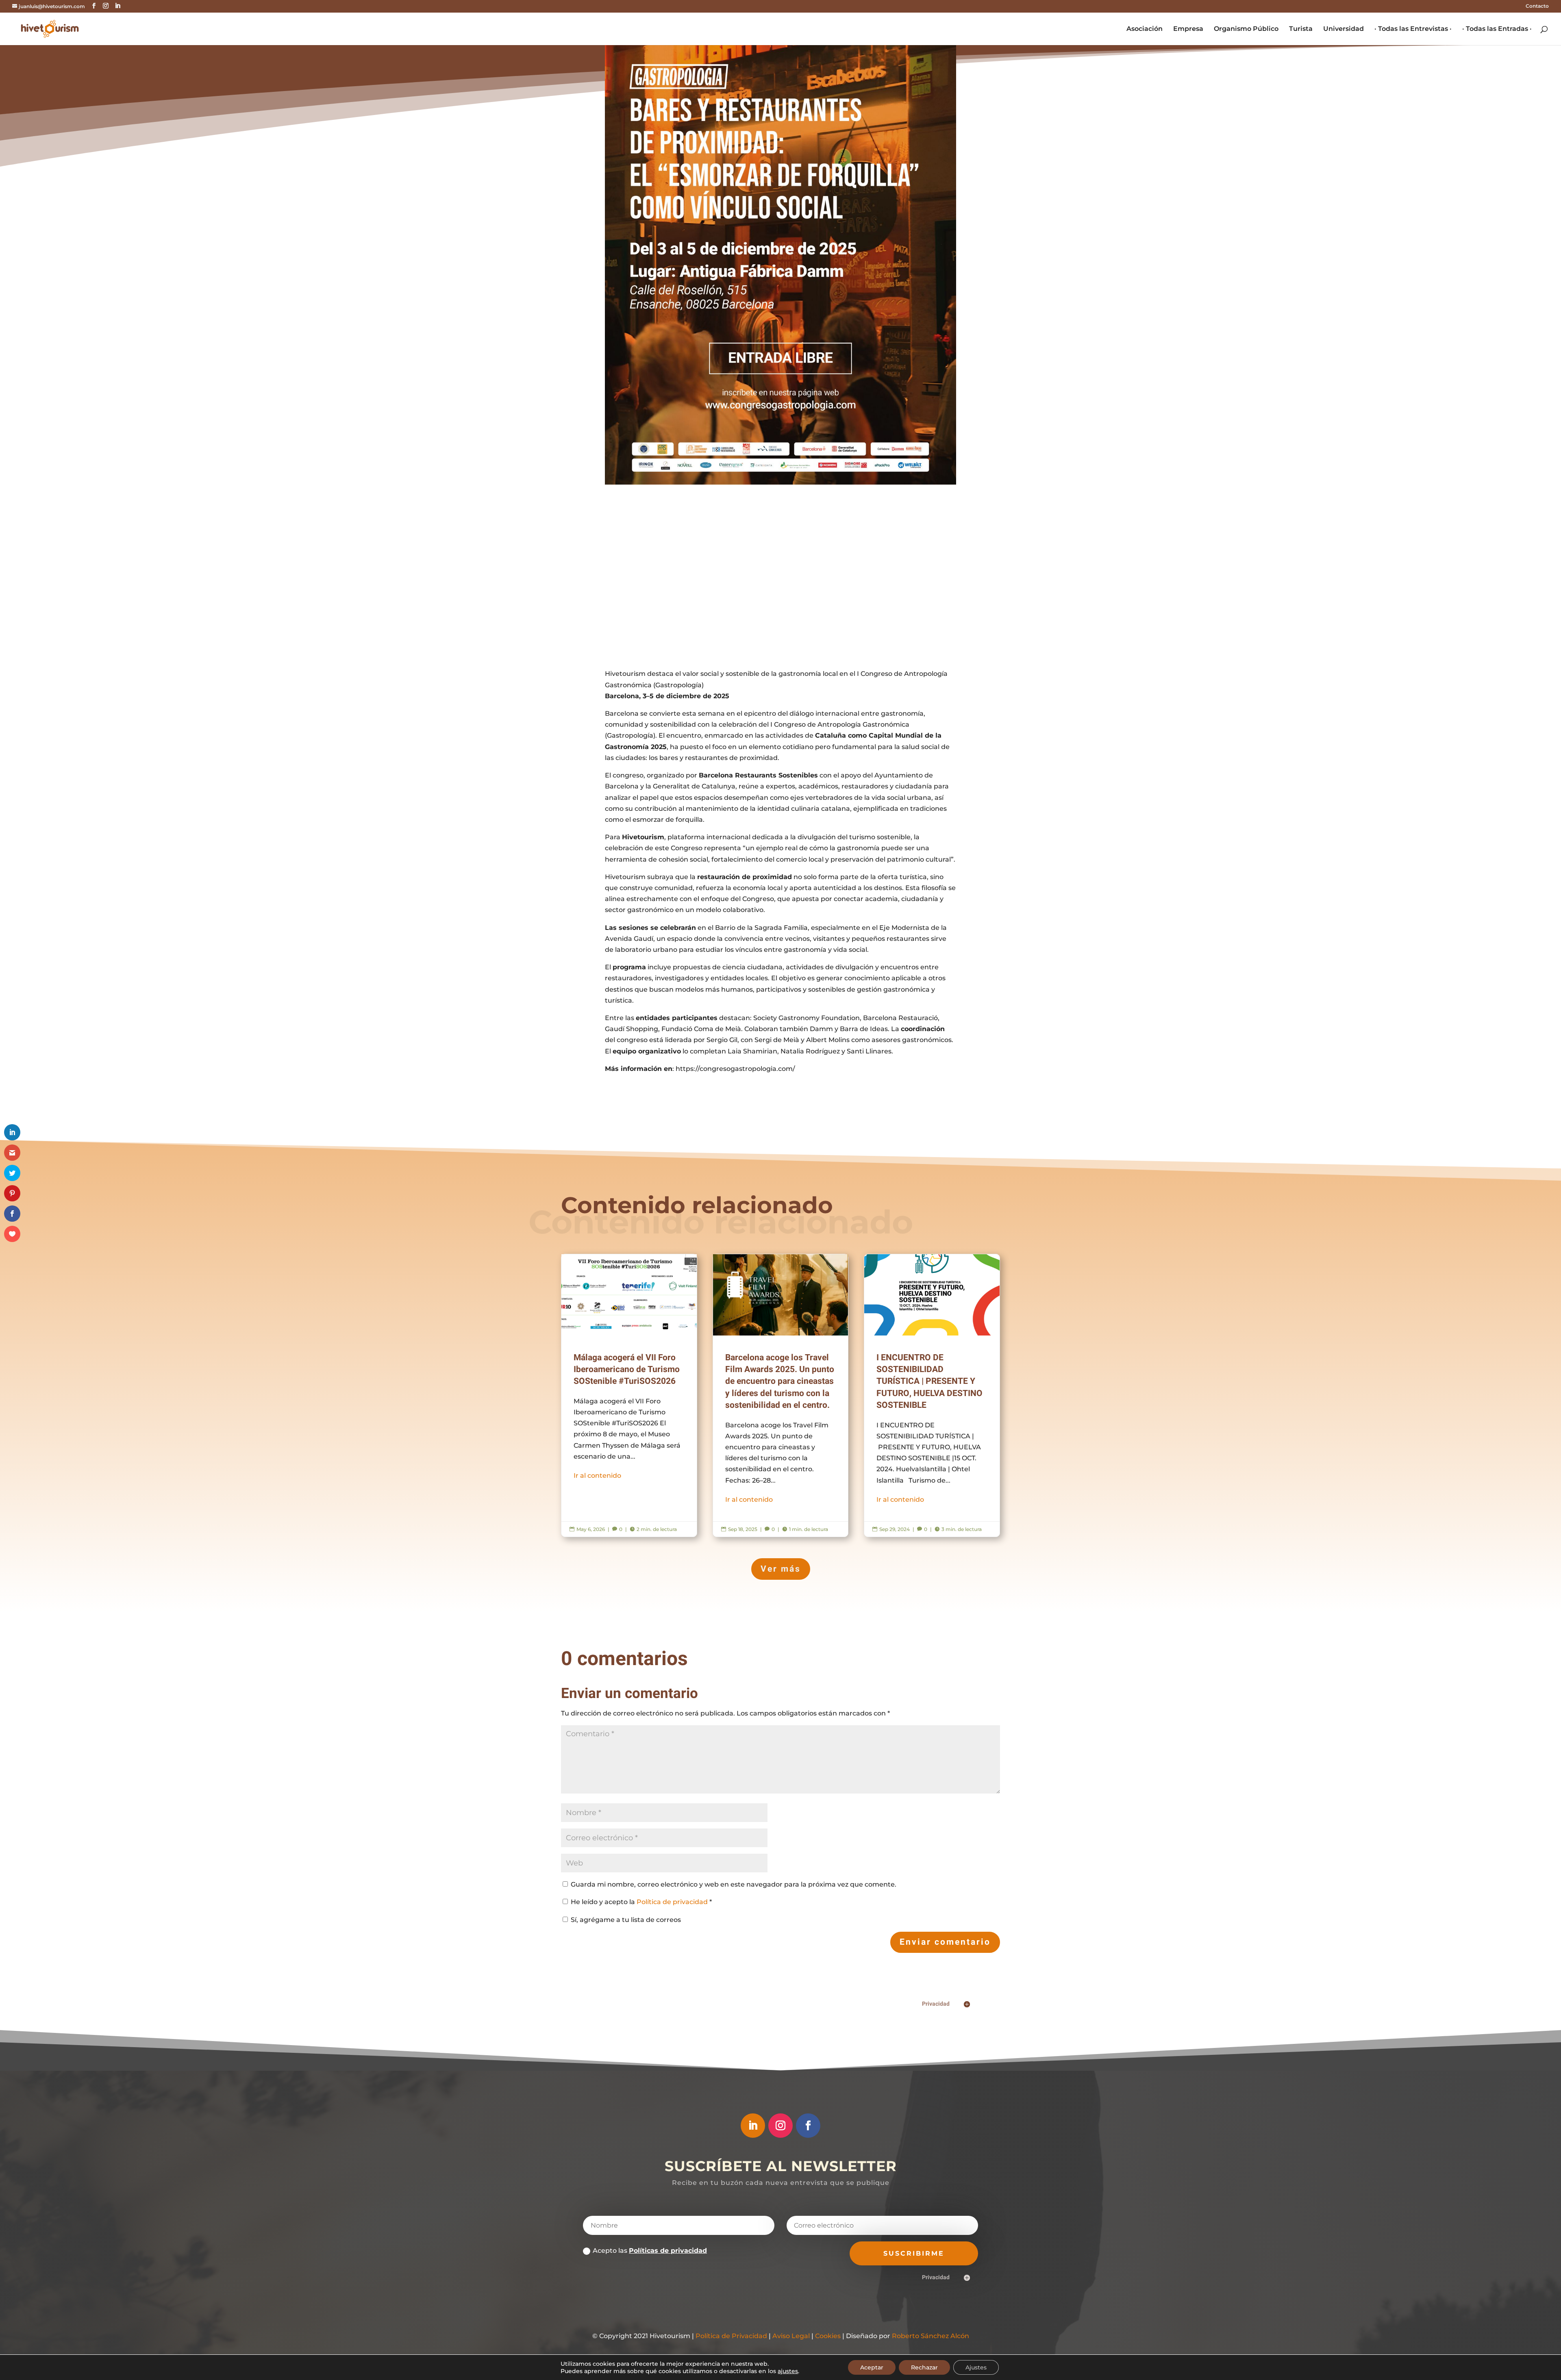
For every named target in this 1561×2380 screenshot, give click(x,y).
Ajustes (976, 2367)
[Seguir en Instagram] (780, 2126)
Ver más (781, 1569)
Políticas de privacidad (668, 2251)
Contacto (1537, 6)
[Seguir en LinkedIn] (753, 2126)
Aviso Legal (791, 2336)
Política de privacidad (673, 1902)
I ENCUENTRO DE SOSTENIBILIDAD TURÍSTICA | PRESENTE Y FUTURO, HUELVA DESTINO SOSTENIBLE (932, 1396)
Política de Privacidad (731, 2336)
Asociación (1145, 29)
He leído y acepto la (641, 1902)
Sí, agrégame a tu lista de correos (625, 1920)
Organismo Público (1246, 29)
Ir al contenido (597, 1476)
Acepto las (650, 2251)
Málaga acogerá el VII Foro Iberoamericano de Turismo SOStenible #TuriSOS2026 (629, 1396)
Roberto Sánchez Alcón (931, 2336)
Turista (1301, 29)
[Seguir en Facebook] (808, 2126)
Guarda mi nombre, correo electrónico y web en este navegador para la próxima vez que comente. (734, 1884)
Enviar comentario (945, 1942)
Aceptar (872, 2367)
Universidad (1344, 29)
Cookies (828, 2336)
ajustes (788, 2371)
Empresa (1188, 29)
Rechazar (924, 2367)
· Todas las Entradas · (1497, 29)
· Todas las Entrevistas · (1413, 29)
